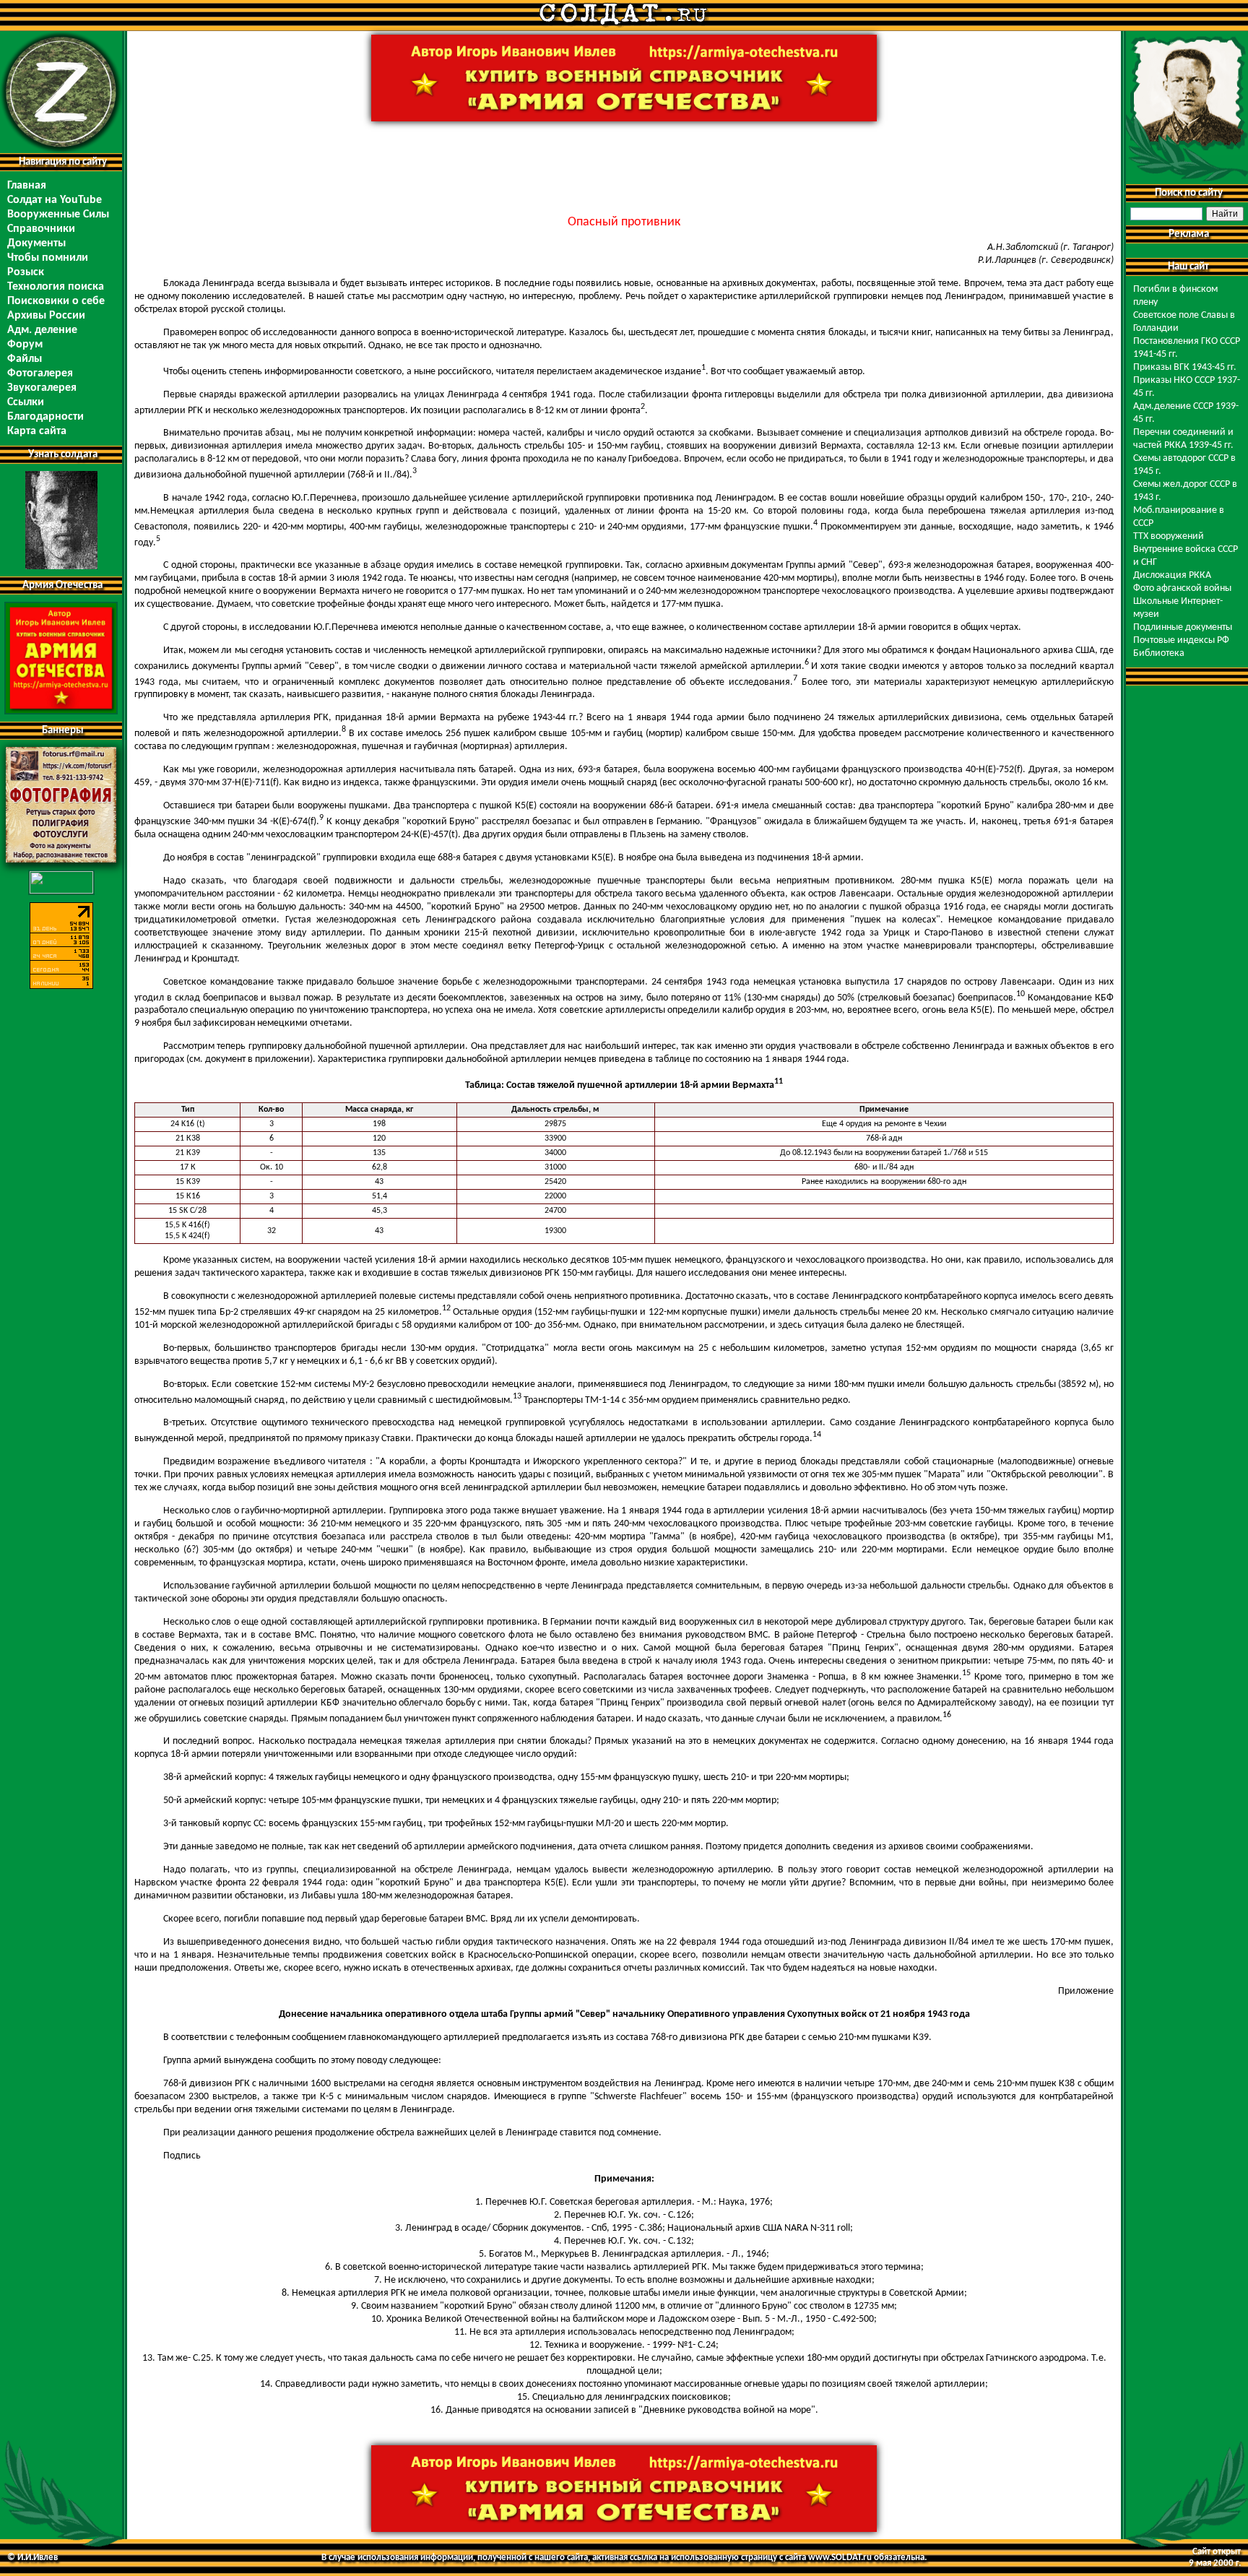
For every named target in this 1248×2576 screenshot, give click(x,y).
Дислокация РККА (1172, 575)
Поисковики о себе (56, 301)
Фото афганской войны (1182, 588)
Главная (27, 186)
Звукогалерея (42, 388)
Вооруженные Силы (58, 215)
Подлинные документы (1183, 627)
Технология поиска (56, 287)
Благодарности (45, 417)
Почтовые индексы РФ (1181, 640)
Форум (25, 345)
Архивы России (46, 316)
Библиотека (1159, 653)
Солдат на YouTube (55, 200)
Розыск (26, 272)
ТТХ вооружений (1169, 536)
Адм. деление (42, 330)
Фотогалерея (40, 373)
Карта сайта (37, 431)
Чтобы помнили (48, 258)
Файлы (25, 359)
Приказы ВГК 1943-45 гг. (1185, 367)
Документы (36, 243)
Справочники (41, 229)
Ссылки (26, 402)
